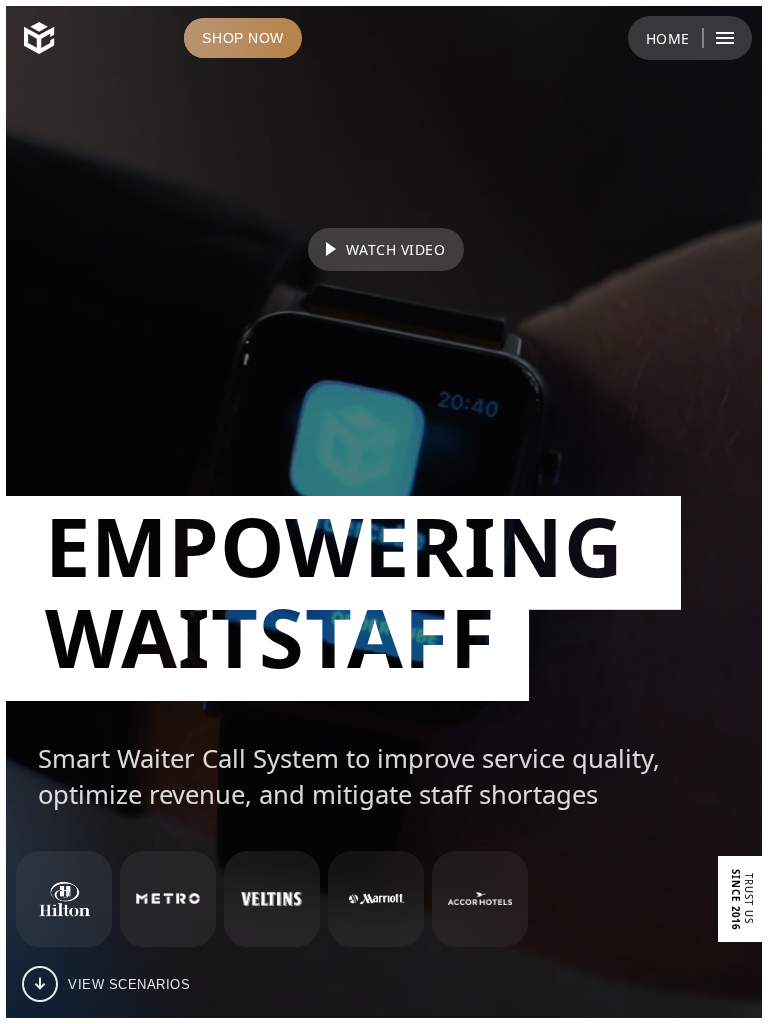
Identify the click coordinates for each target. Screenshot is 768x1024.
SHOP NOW (242, 38)
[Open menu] (725, 38)
